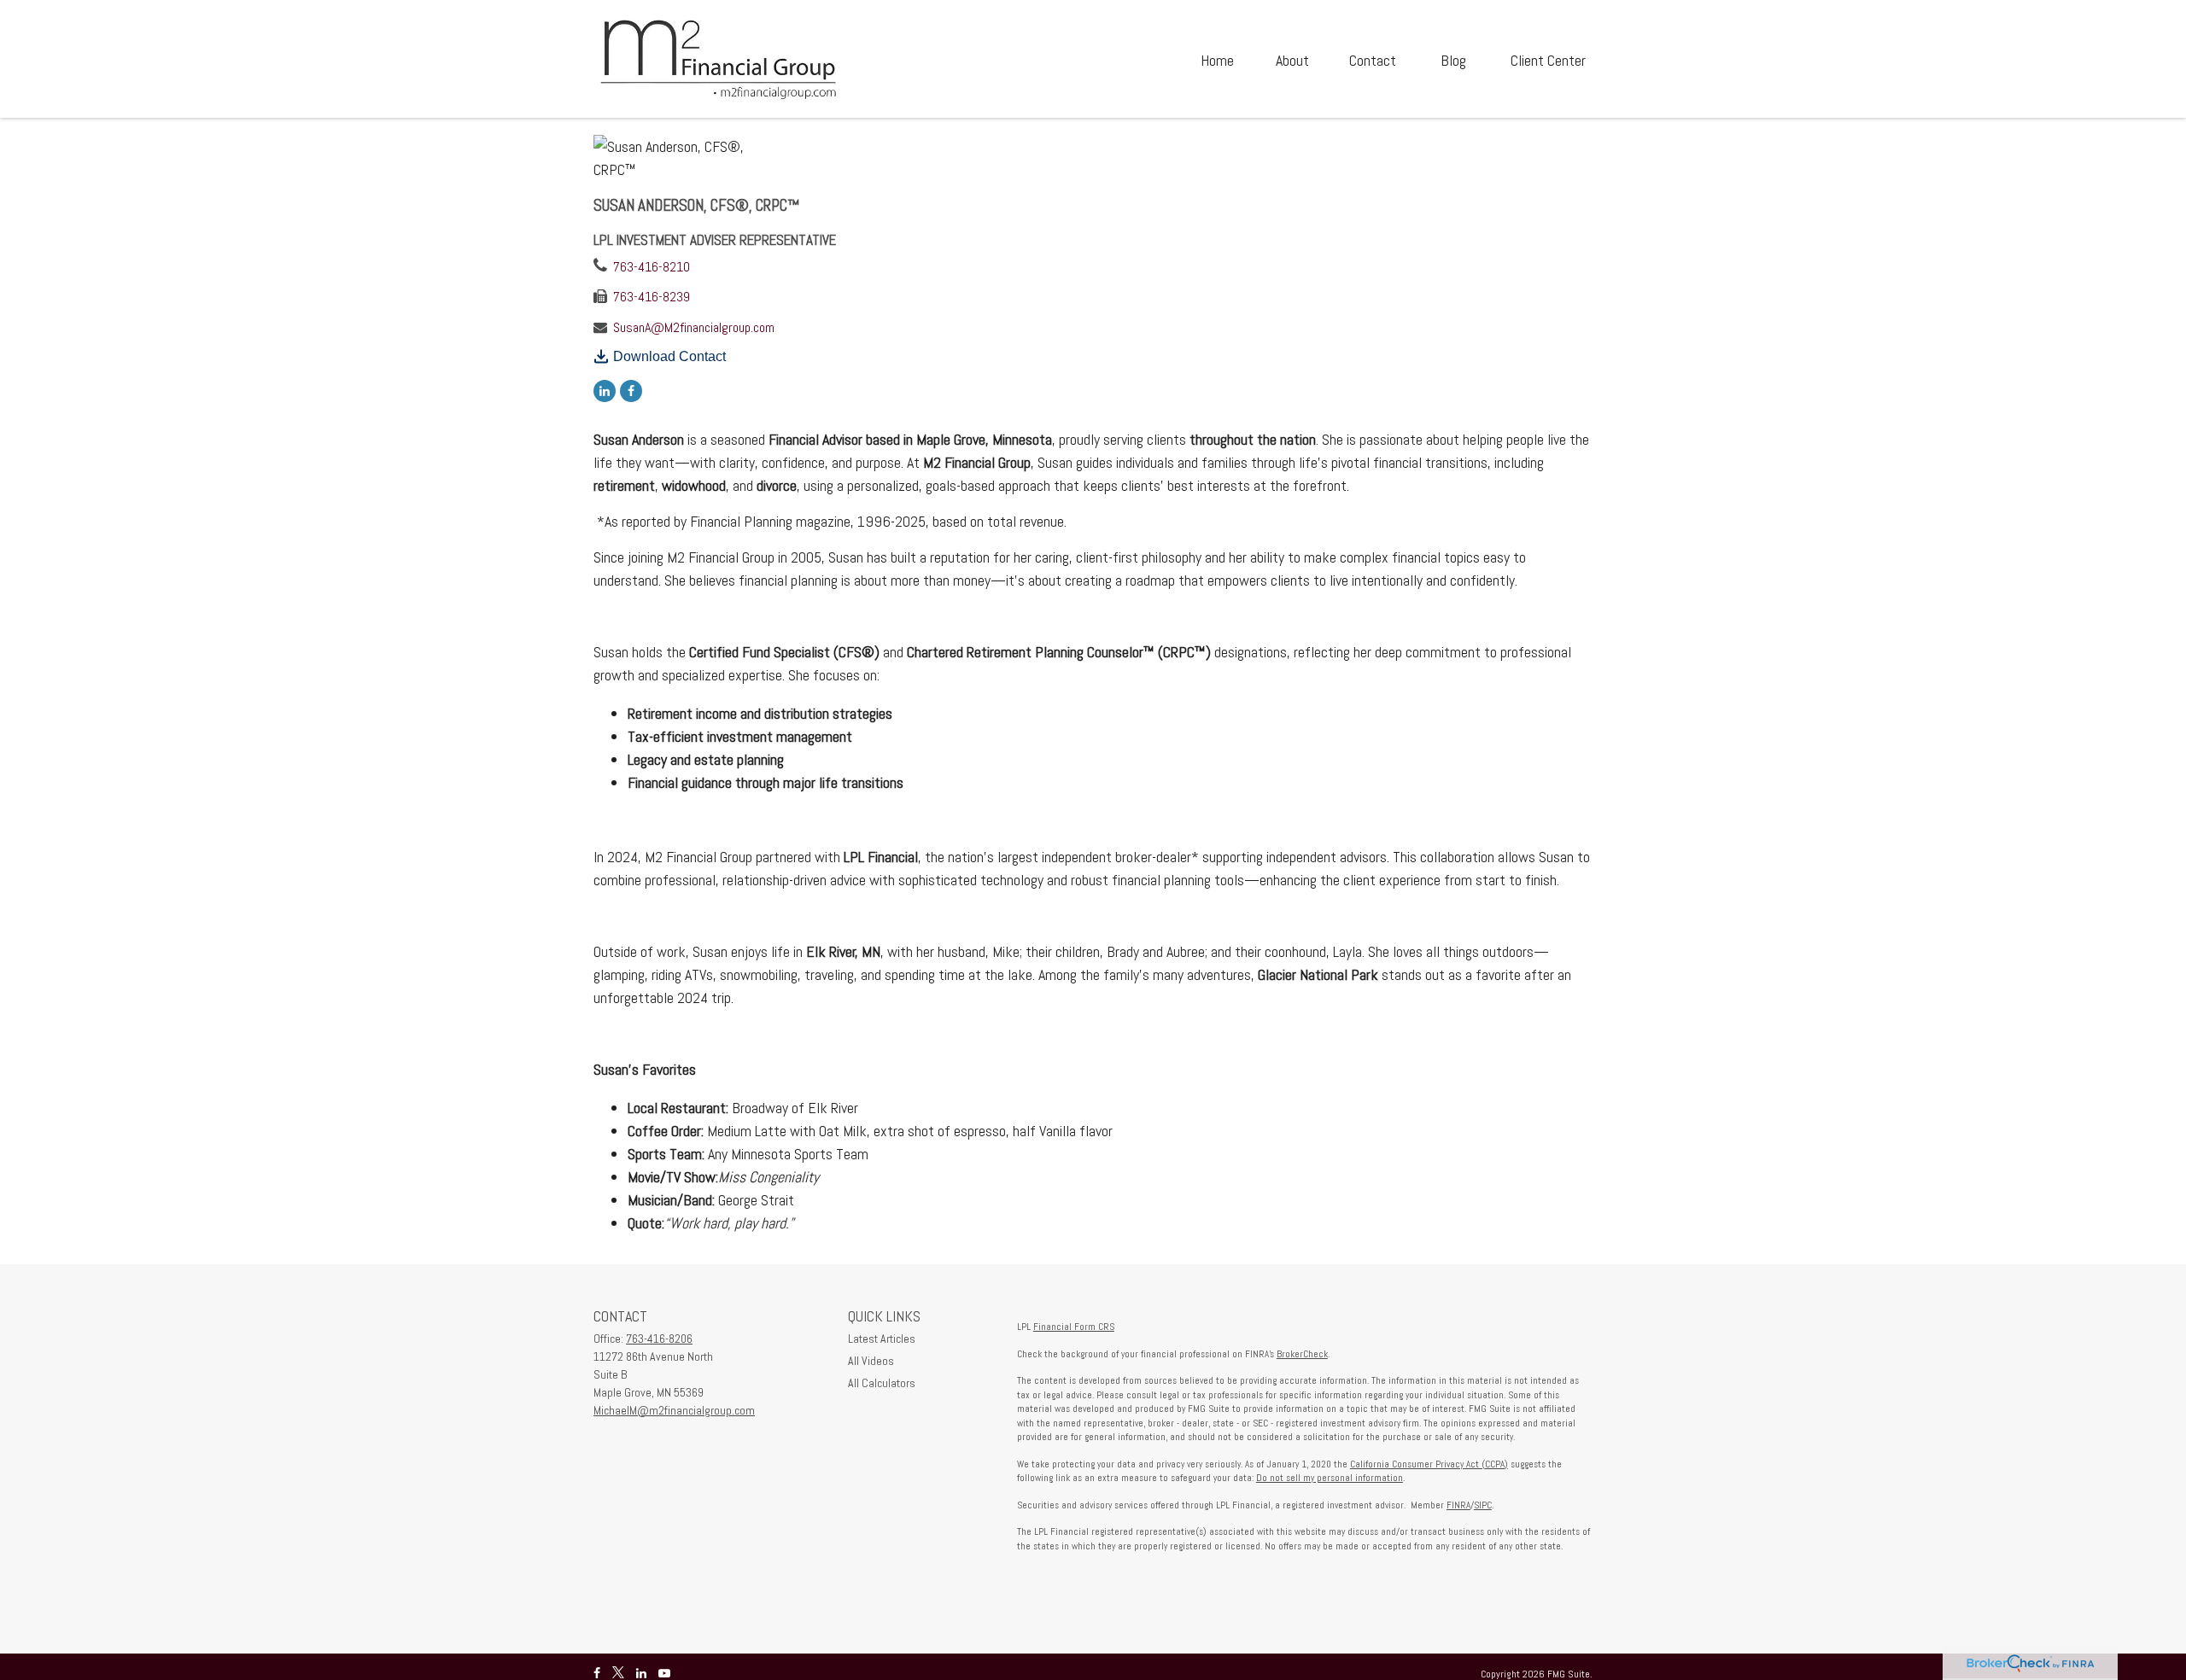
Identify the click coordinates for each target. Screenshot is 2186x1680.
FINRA (1458, 1505)
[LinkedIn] (605, 390)
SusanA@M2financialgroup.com (694, 327)
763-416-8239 (652, 297)
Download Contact (669, 356)
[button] (1217, 59)
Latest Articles (882, 1339)
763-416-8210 (652, 267)
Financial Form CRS (1074, 1327)
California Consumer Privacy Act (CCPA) (1429, 1464)
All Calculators (882, 1383)
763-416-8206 (659, 1339)
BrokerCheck (1302, 1354)
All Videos (871, 1361)
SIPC (1483, 1505)
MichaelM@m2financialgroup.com (674, 1410)
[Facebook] (631, 390)
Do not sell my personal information (1330, 1478)
